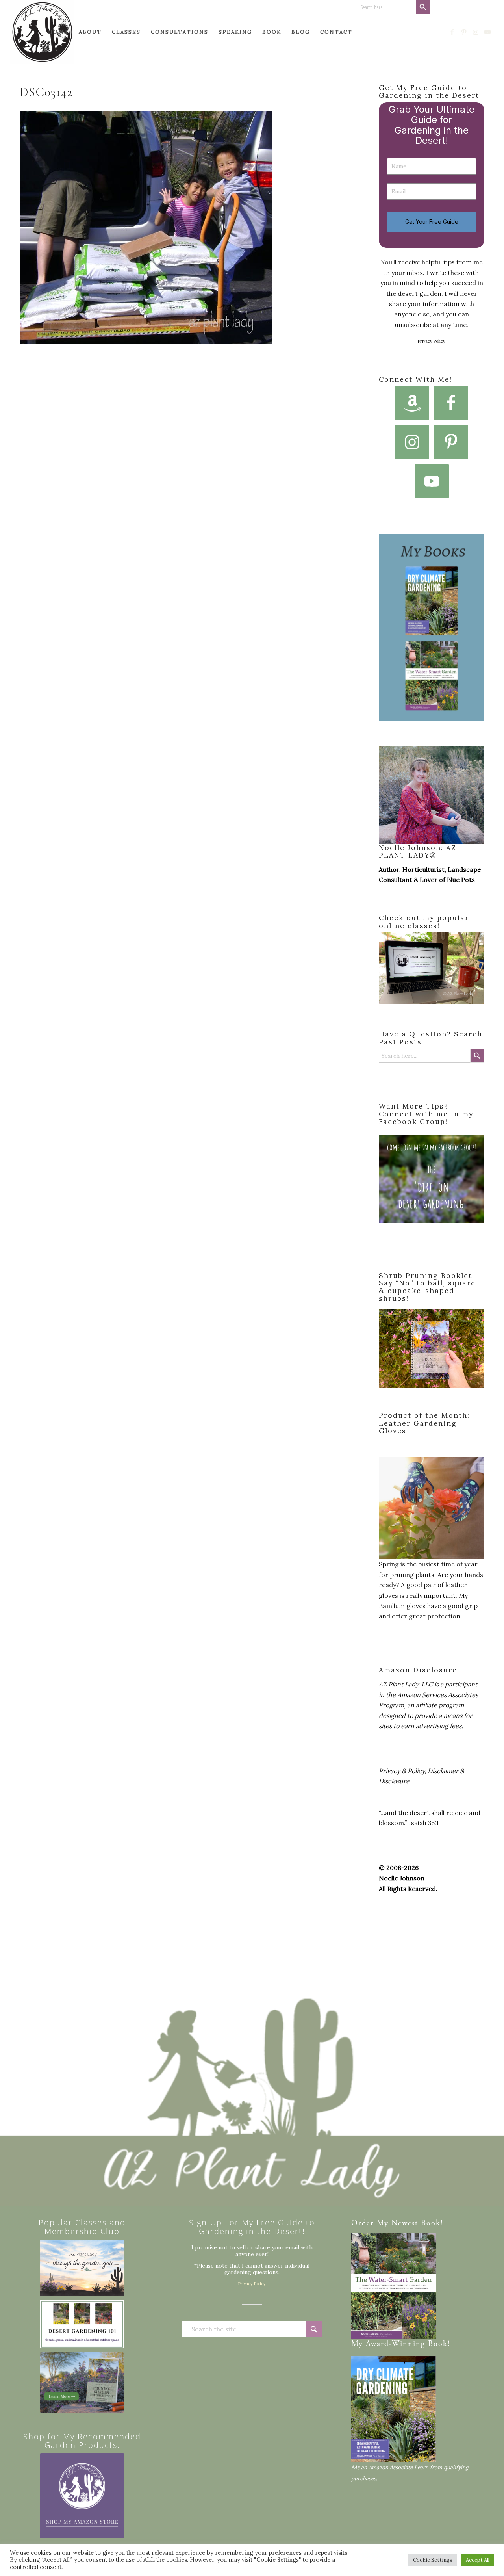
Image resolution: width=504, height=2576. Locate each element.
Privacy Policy (432, 341)
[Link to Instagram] (476, 32)
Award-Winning (396, 2344)
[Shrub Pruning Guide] (82, 2382)
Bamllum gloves (402, 1606)
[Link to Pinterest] (464, 32)
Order (363, 2224)
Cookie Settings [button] (433, 2560)
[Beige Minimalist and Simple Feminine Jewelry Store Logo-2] (82, 2496)
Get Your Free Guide (432, 222)
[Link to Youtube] (488, 32)
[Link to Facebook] (452, 32)
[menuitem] (58, 32)
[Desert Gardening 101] (82, 2324)
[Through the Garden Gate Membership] (82, 2268)
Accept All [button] (478, 2560)
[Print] (42, 32)
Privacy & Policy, (402, 1771)
